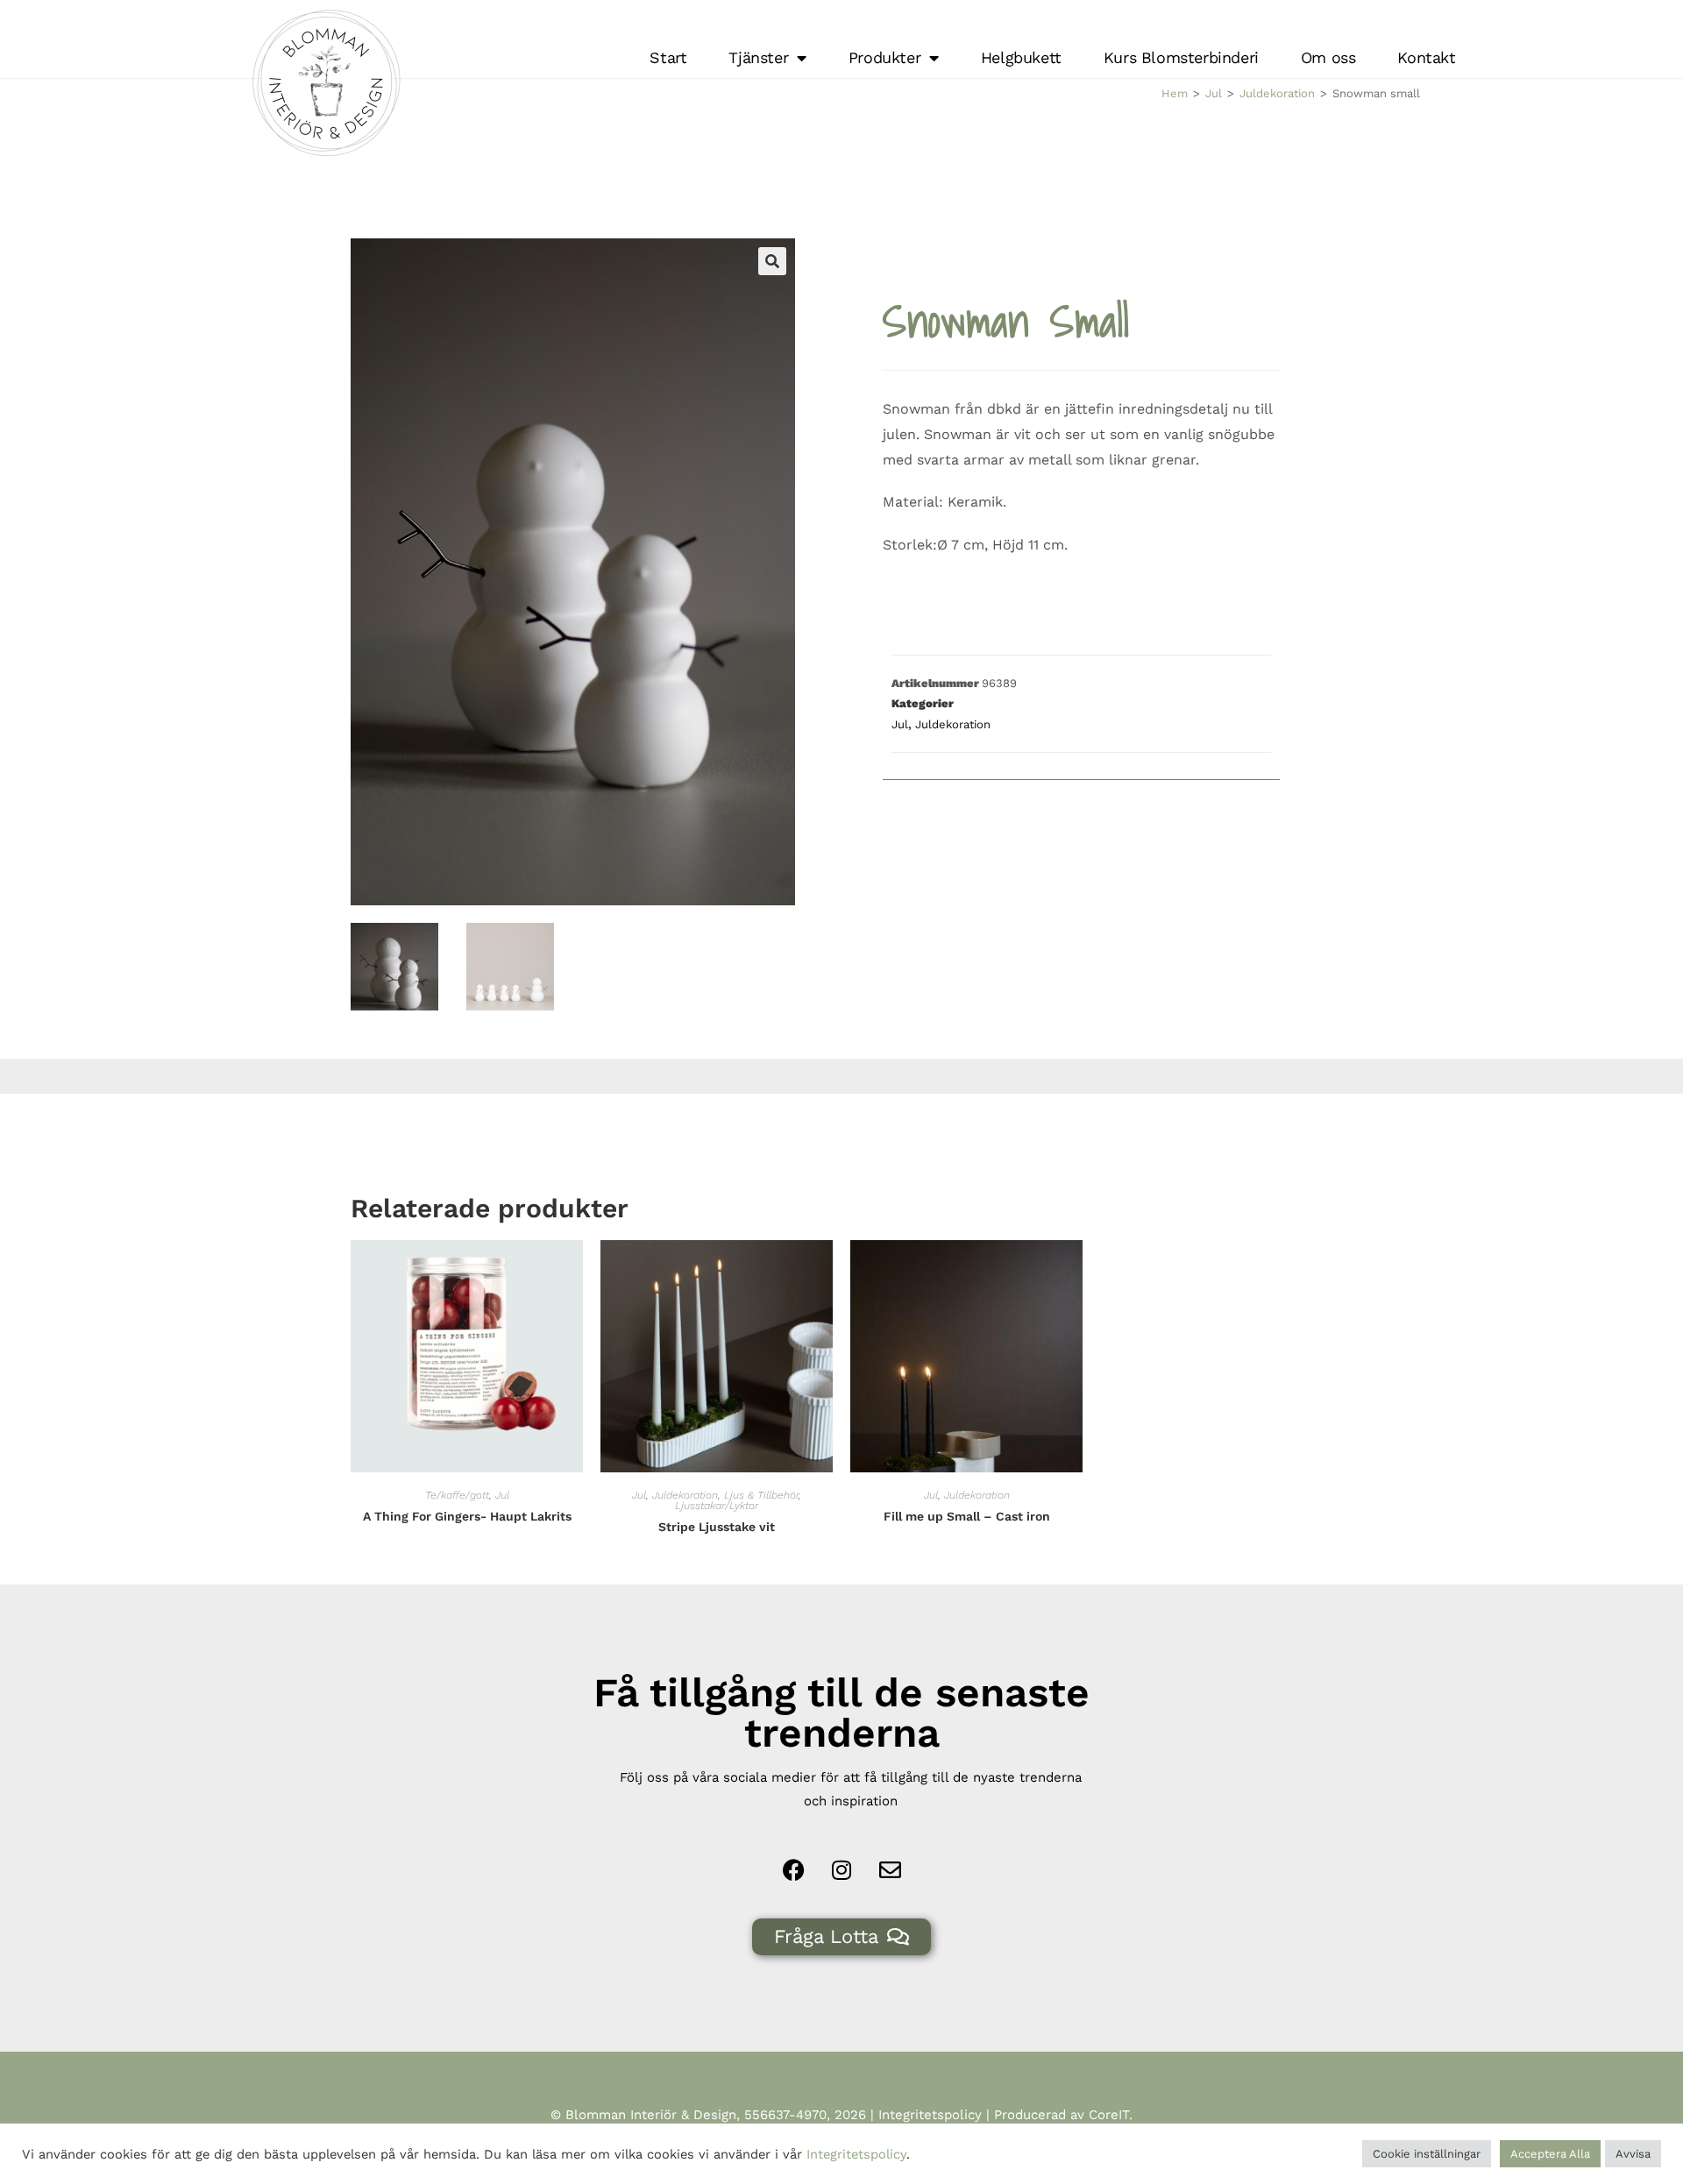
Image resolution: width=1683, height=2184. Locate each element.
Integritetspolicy (930, 2115)
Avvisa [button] (1633, 2154)
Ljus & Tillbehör (761, 1495)
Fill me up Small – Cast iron (967, 1516)
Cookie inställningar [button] (1427, 2154)
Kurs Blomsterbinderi (1181, 57)
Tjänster (758, 57)
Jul (1214, 93)
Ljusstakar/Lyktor (717, 1506)
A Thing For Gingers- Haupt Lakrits (467, 1516)
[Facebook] (793, 1870)
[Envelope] (890, 1870)
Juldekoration (1277, 93)
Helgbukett (1021, 57)
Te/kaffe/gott (457, 1495)
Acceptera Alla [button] (1550, 2154)
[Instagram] (841, 1870)
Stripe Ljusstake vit (717, 1527)
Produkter (884, 57)
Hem (1175, 93)
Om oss (1328, 57)
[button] (772, 261)
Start (668, 57)
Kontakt (1426, 57)
